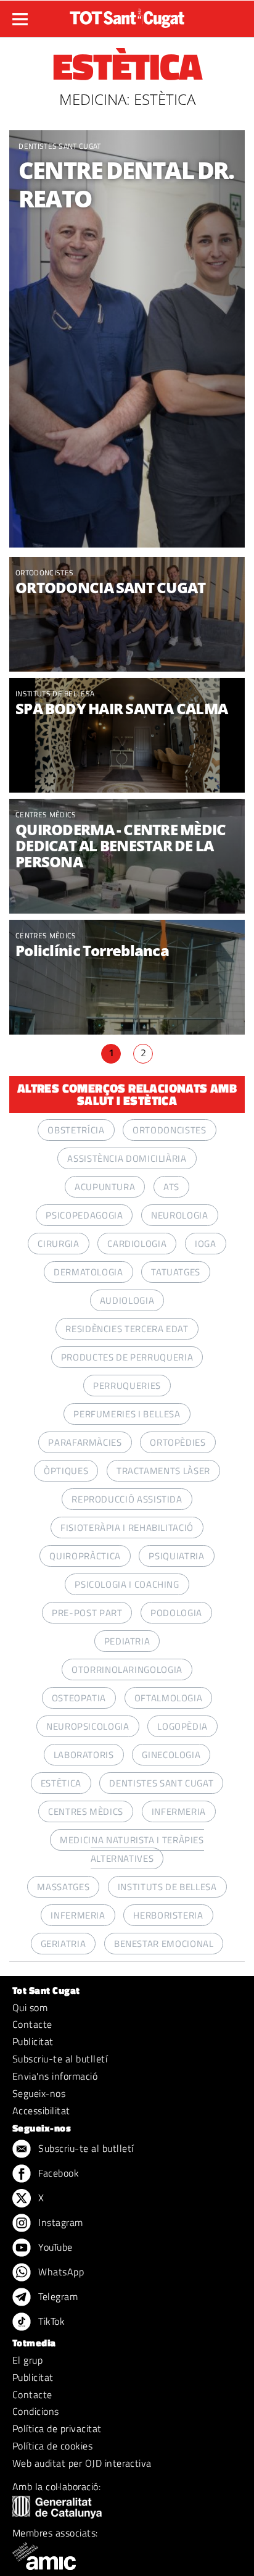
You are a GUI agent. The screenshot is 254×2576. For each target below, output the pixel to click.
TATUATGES (176, 1272)
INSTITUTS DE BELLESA (55, 694)
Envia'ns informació (55, 2076)
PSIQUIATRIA (176, 1556)
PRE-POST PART (87, 1613)
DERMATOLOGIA (88, 1272)
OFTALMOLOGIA (169, 1698)
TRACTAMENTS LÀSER (163, 1471)
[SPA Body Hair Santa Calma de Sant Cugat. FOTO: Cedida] (127, 737)
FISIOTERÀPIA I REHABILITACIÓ (127, 1528)
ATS (171, 1187)
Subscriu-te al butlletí (60, 2059)
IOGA (206, 1244)
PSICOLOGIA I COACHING (127, 1584)
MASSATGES (63, 1887)
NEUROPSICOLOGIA (88, 1726)
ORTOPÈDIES (178, 1442)
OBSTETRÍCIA (76, 1130)
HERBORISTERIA (168, 1915)
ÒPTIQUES (66, 1471)
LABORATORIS (84, 1755)
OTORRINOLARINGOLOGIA (127, 1669)
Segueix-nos (39, 2093)
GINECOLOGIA (171, 1755)
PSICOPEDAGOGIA (84, 1215)
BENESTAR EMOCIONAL (164, 1944)
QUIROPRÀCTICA (85, 1556)
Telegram (57, 2296)
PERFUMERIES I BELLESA (127, 1414)
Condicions (36, 2411)
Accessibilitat (41, 2111)
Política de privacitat (57, 2428)
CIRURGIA (58, 1244)
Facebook (57, 2173)
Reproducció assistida (127, 1499)
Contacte (32, 2024)
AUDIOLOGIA (127, 1300)
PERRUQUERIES (127, 1386)
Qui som (30, 2007)
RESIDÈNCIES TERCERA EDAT (127, 1329)
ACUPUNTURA (105, 1187)
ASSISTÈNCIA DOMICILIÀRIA (127, 1158)
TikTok (50, 2321)
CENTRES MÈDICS (46, 815)
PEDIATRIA (127, 1641)
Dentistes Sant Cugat (59, 146)
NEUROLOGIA (179, 1215)
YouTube (54, 2247)
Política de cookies (52, 2446)
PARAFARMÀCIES (85, 1442)
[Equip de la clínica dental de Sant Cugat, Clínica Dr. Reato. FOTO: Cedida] (127, 339)
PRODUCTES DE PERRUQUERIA (127, 1357)
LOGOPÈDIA (182, 1726)
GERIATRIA (63, 1944)
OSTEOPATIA (79, 1698)
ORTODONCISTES (44, 573)
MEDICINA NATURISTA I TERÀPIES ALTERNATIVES (132, 1849)
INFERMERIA (179, 1811)
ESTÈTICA (61, 1783)
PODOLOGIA (176, 1613)
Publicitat (33, 2041)
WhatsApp (60, 2272)
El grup (27, 2360)
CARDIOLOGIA (137, 1244)
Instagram (59, 2222)
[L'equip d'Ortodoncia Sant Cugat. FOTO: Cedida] (127, 616)
